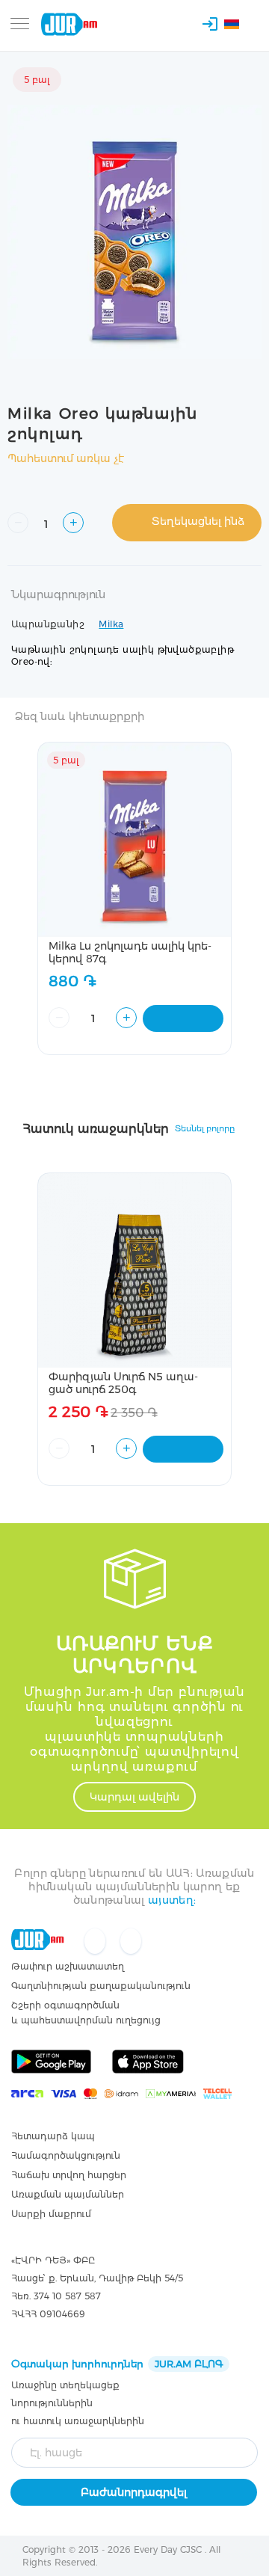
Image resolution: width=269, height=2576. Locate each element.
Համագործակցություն (66, 2155)
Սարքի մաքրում (51, 2214)
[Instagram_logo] (131, 1942)
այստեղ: (172, 1900)
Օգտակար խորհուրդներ (117, 2364)
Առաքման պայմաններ (68, 2194)
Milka (111, 624)
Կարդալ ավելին (134, 1797)
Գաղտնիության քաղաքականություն (101, 1986)
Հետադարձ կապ (53, 2136)
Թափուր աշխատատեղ (68, 1966)
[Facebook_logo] (96, 1942)
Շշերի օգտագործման (65, 2005)
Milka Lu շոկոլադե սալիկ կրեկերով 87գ (130, 952)
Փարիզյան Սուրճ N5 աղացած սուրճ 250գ (123, 1383)
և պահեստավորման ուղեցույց (86, 2020)
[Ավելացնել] (183, 1018)
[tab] (134, 603)
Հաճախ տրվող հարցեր (69, 2175)
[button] (240, 26)
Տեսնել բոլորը (205, 1128)
